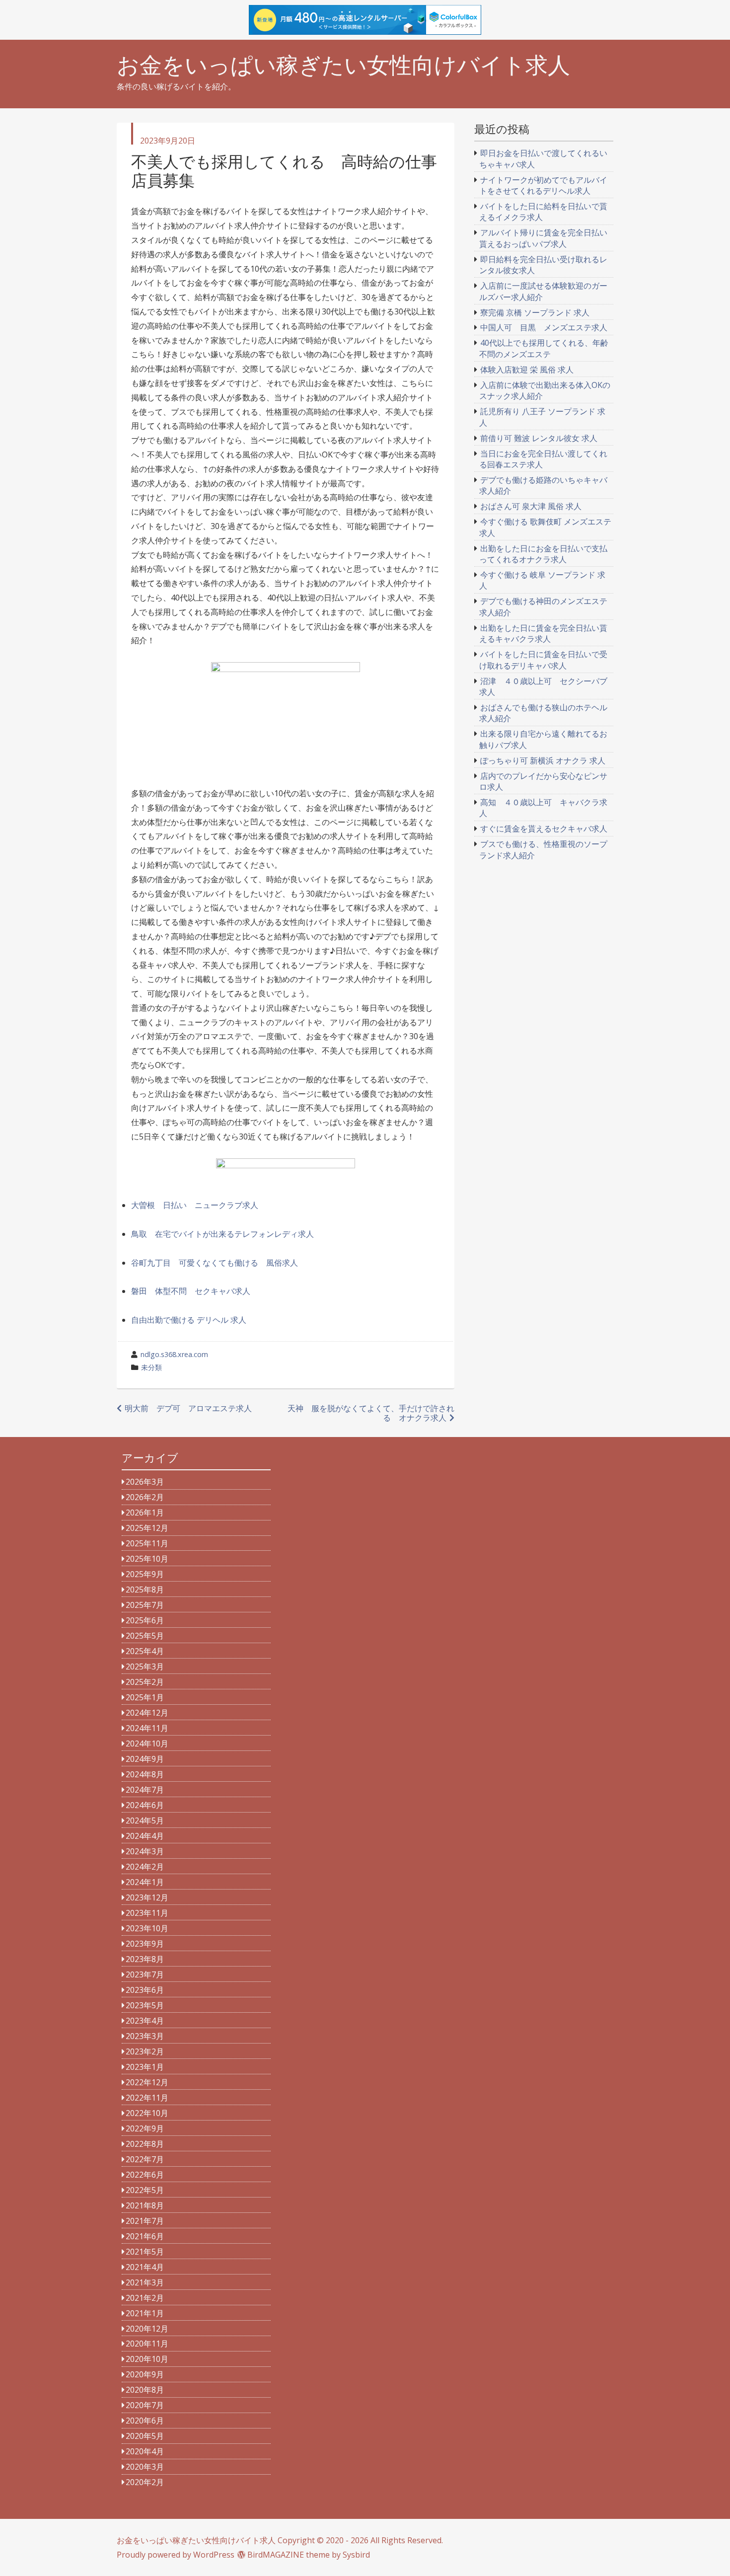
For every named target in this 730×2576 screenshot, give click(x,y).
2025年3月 (145, 1667)
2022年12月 (147, 2082)
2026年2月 (145, 1497)
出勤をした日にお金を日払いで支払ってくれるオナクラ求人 (544, 554)
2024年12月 (147, 1713)
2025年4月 (145, 1651)
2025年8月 (145, 1590)
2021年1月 (145, 2313)
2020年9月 (145, 2374)
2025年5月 (145, 1636)
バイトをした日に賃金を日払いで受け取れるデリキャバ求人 (544, 660)
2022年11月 (147, 2098)
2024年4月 (145, 1836)
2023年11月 (147, 1913)
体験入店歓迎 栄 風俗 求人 (527, 370)
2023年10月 (147, 1928)
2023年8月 (145, 1959)
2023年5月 (145, 2005)
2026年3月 (145, 1482)
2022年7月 (145, 2159)
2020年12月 (147, 2329)
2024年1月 (145, 1882)
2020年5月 (145, 2436)
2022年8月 (145, 2144)
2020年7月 (145, 2405)
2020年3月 (145, 2467)
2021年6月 (145, 2236)
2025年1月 (145, 1697)
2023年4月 (145, 2021)
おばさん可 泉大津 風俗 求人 (531, 506)
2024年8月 (145, 1774)
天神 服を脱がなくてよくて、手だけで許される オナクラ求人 (371, 1413)
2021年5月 (145, 2252)
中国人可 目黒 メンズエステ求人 (544, 327)
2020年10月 (147, 2359)
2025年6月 (145, 1620)
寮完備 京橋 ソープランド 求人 (535, 312)
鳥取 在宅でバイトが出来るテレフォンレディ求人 (222, 1234)
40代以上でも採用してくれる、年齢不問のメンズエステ (544, 348)
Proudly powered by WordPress (176, 2555)
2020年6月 (145, 2421)
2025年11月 (147, 1543)
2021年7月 (145, 2221)
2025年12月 (147, 1528)
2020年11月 (147, 2344)
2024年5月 (145, 1820)
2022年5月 (145, 2190)
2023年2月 (145, 2051)
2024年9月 (145, 1759)
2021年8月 (145, 2205)
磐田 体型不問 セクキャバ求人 (191, 1291)
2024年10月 (147, 1743)
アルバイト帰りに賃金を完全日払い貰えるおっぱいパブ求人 (544, 238)
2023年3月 (145, 2036)
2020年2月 (145, 2482)
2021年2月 (145, 2298)
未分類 (151, 1367)
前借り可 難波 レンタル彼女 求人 (539, 438)
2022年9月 (145, 2128)
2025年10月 (147, 1559)
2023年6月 (145, 1990)
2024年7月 (145, 1790)
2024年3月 (145, 1851)
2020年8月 (145, 2390)
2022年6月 (145, 2175)
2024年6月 (145, 1805)
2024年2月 (145, 1867)
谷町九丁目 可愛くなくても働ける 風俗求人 (215, 1263)
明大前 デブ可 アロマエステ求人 (188, 1408)
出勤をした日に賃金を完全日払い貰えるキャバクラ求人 (544, 633)
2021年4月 (145, 2267)
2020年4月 (145, 2451)
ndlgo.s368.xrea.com (174, 1354)
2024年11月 (147, 1728)
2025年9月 (145, 1574)
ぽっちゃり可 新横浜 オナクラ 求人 (543, 760)
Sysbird (356, 2555)
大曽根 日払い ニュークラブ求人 (195, 1205)
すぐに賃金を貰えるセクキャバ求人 (544, 829)
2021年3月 (145, 2282)
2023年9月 (145, 1944)
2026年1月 (145, 1513)
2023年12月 (147, 1897)
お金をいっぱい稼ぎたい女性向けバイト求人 (343, 65)
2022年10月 (147, 2113)
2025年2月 (145, 1682)
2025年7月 (145, 1605)
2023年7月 (145, 1974)
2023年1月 (145, 2067)
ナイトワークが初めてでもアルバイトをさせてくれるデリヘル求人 (544, 185)
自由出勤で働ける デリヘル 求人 (189, 1320)
